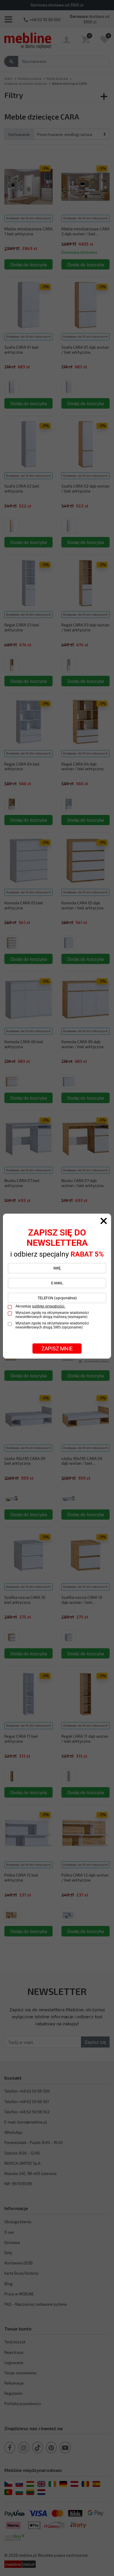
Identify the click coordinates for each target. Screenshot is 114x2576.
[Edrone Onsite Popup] (57, 1288)
